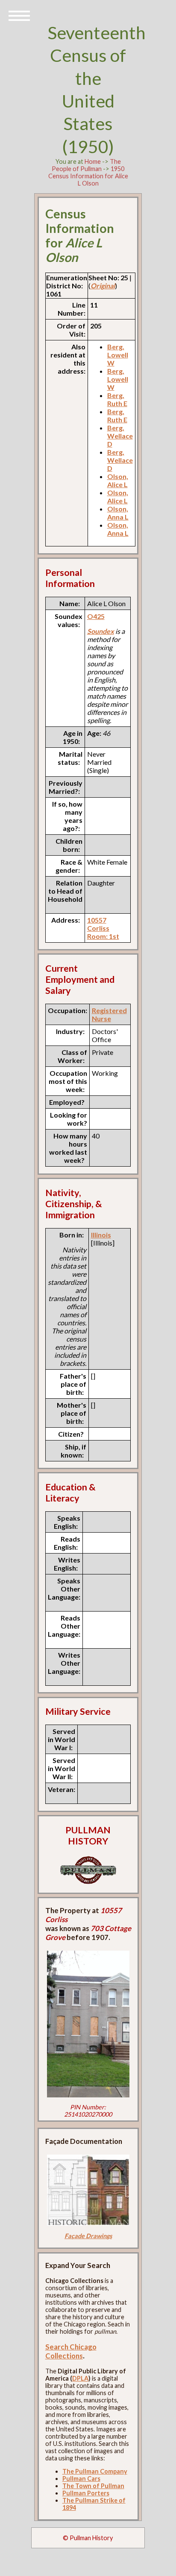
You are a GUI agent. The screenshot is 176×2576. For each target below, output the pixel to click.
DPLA (80, 2378)
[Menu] (19, 15)
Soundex (101, 631)
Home (93, 161)
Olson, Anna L (118, 513)
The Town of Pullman (93, 2486)
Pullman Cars (81, 2479)
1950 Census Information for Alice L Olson (88, 176)
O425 (96, 616)
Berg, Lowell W (118, 355)
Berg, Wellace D (120, 436)
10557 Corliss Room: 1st (103, 928)
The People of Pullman (86, 165)
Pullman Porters (86, 2493)
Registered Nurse (109, 1014)
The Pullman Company (95, 2471)
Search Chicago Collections (71, 2351)
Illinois (101, 1235)
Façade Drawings (88, 2236)
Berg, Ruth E (117, 399)
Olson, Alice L (118, 480)
